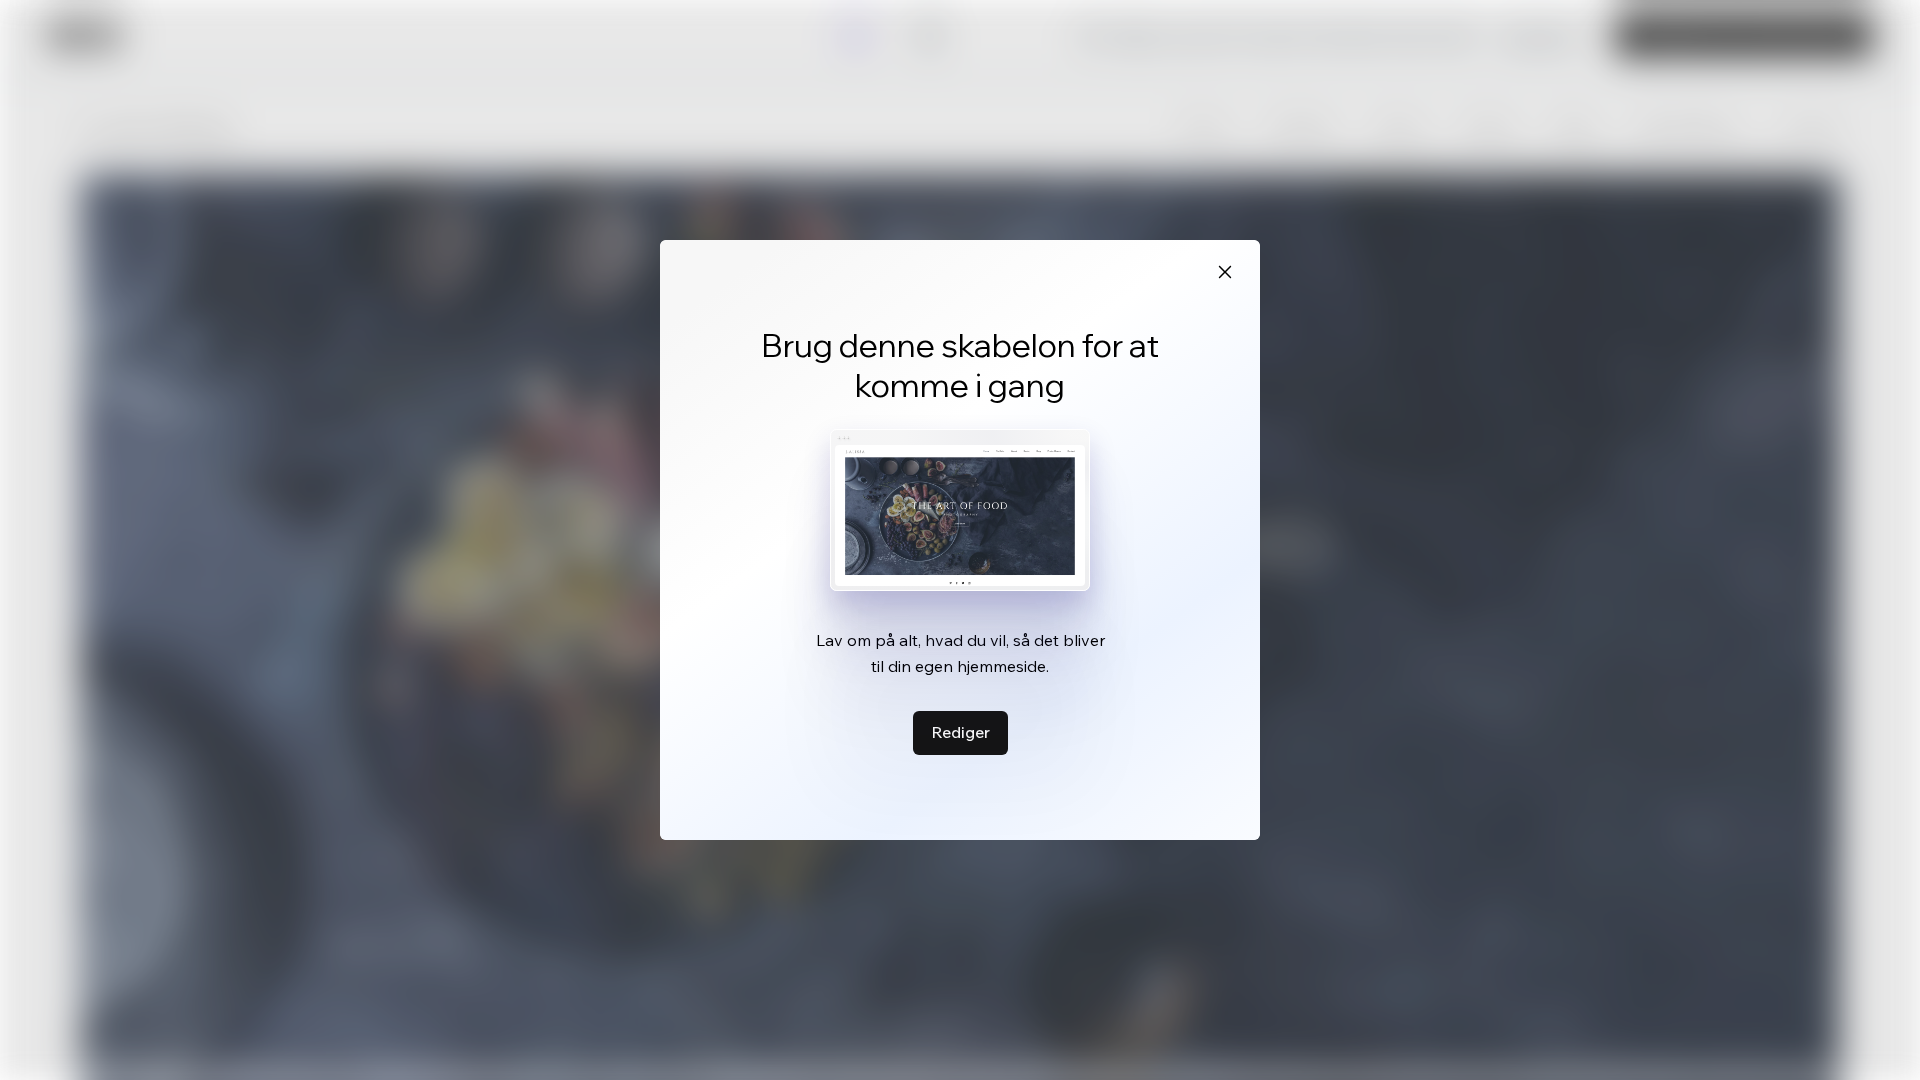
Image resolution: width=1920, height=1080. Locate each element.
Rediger (960, 732)
